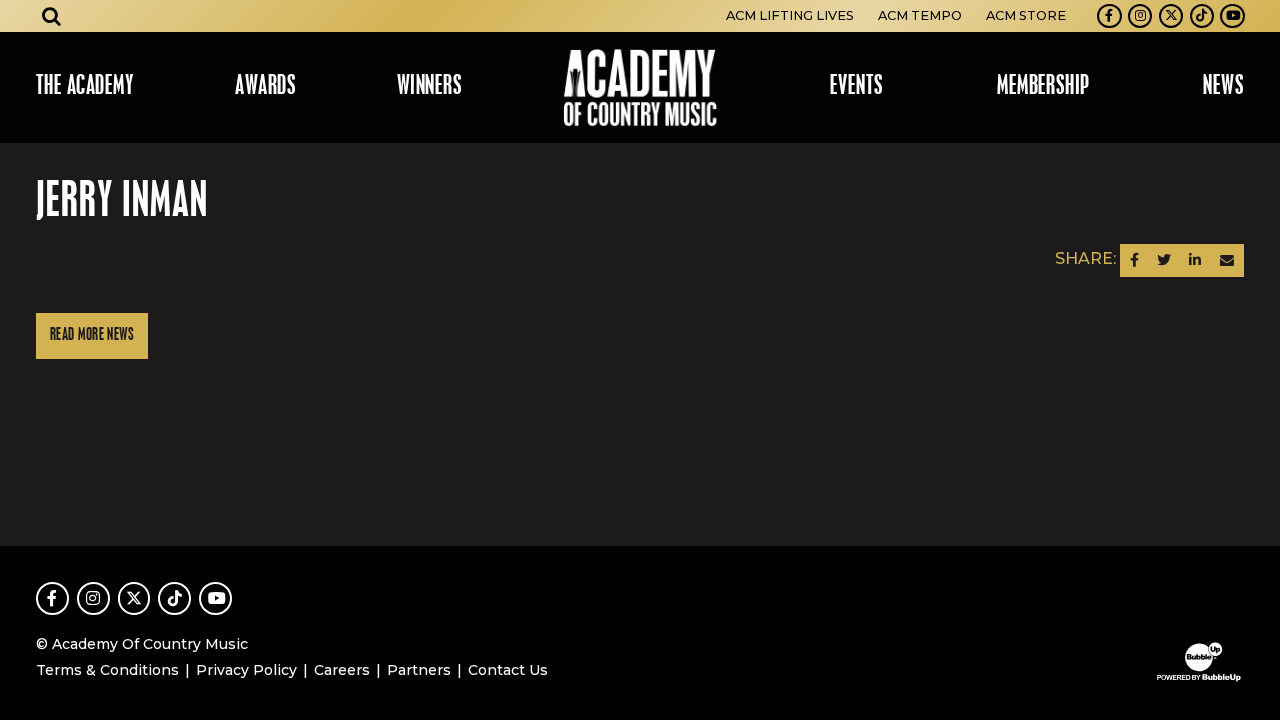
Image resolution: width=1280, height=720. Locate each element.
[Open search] (52, 16)
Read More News (92, 335)
